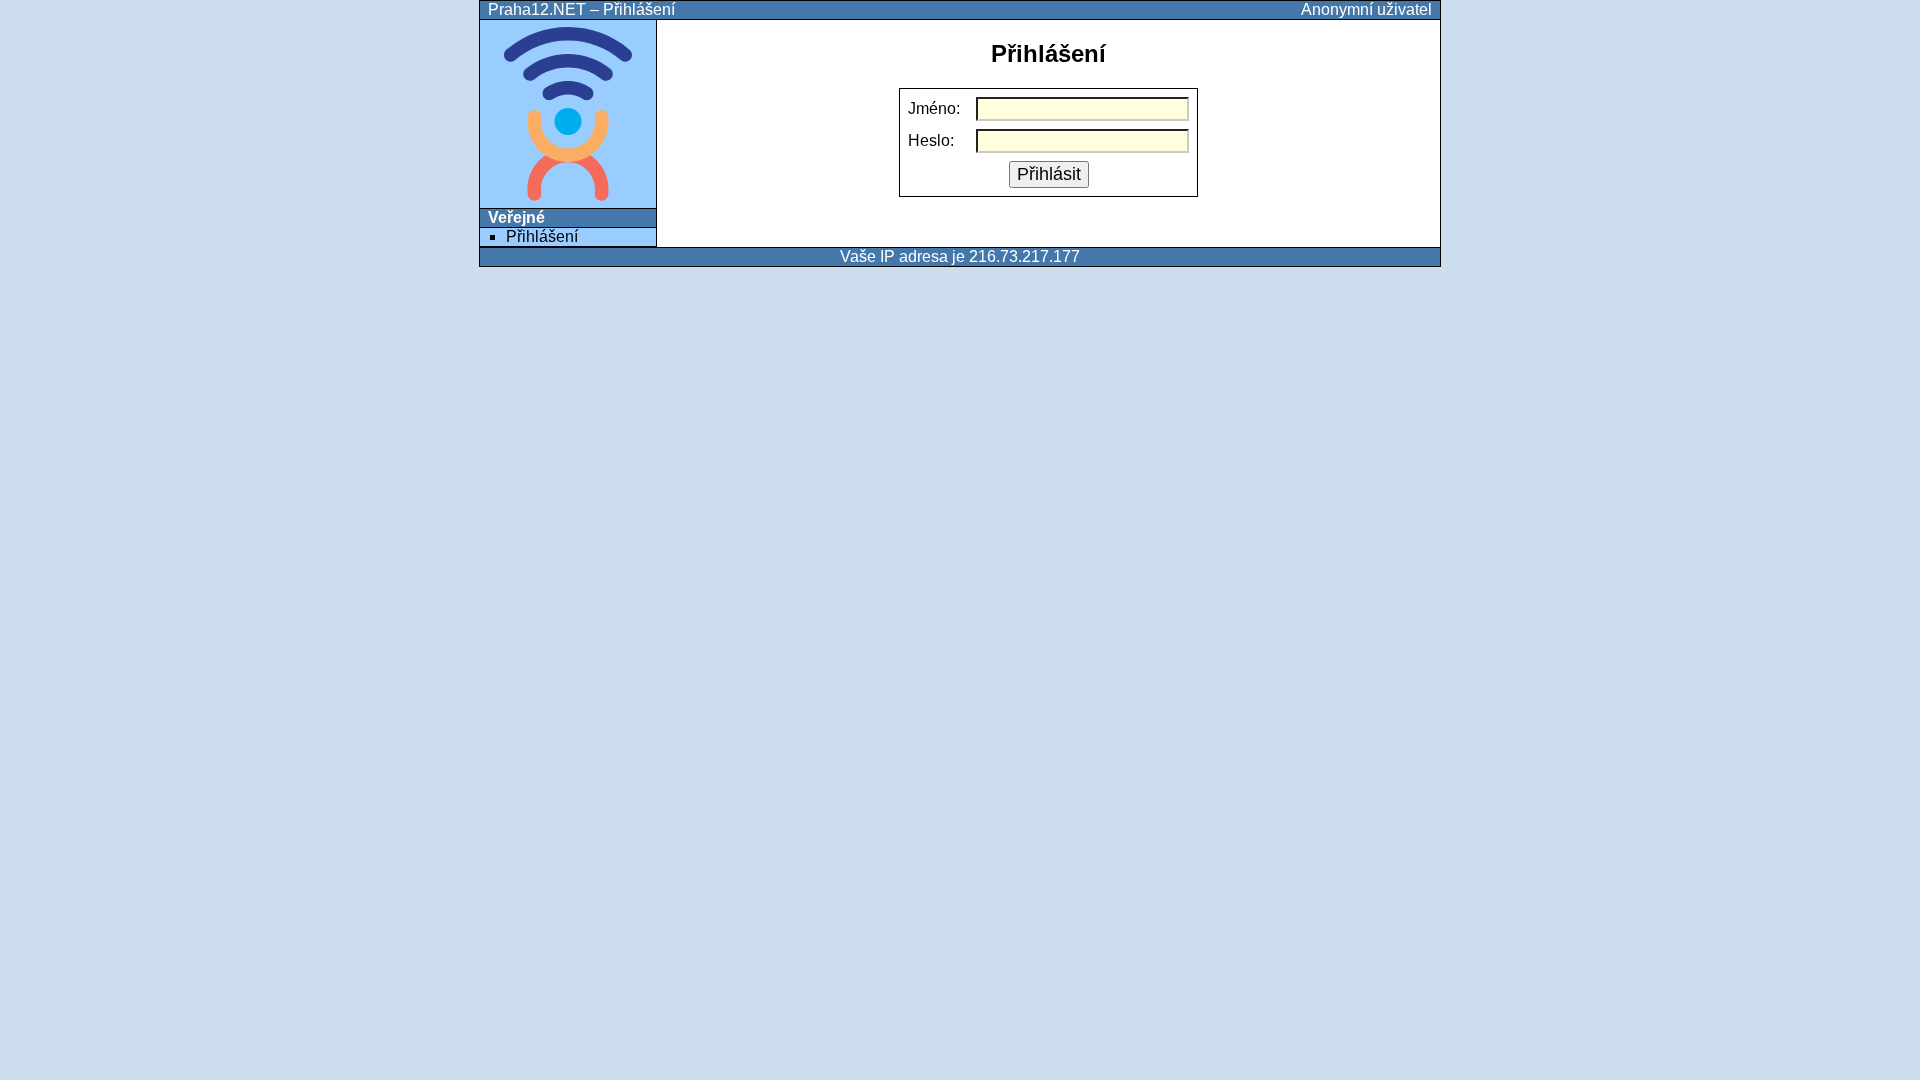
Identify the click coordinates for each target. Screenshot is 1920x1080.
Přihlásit (1049, 174)
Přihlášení (542, 236)
